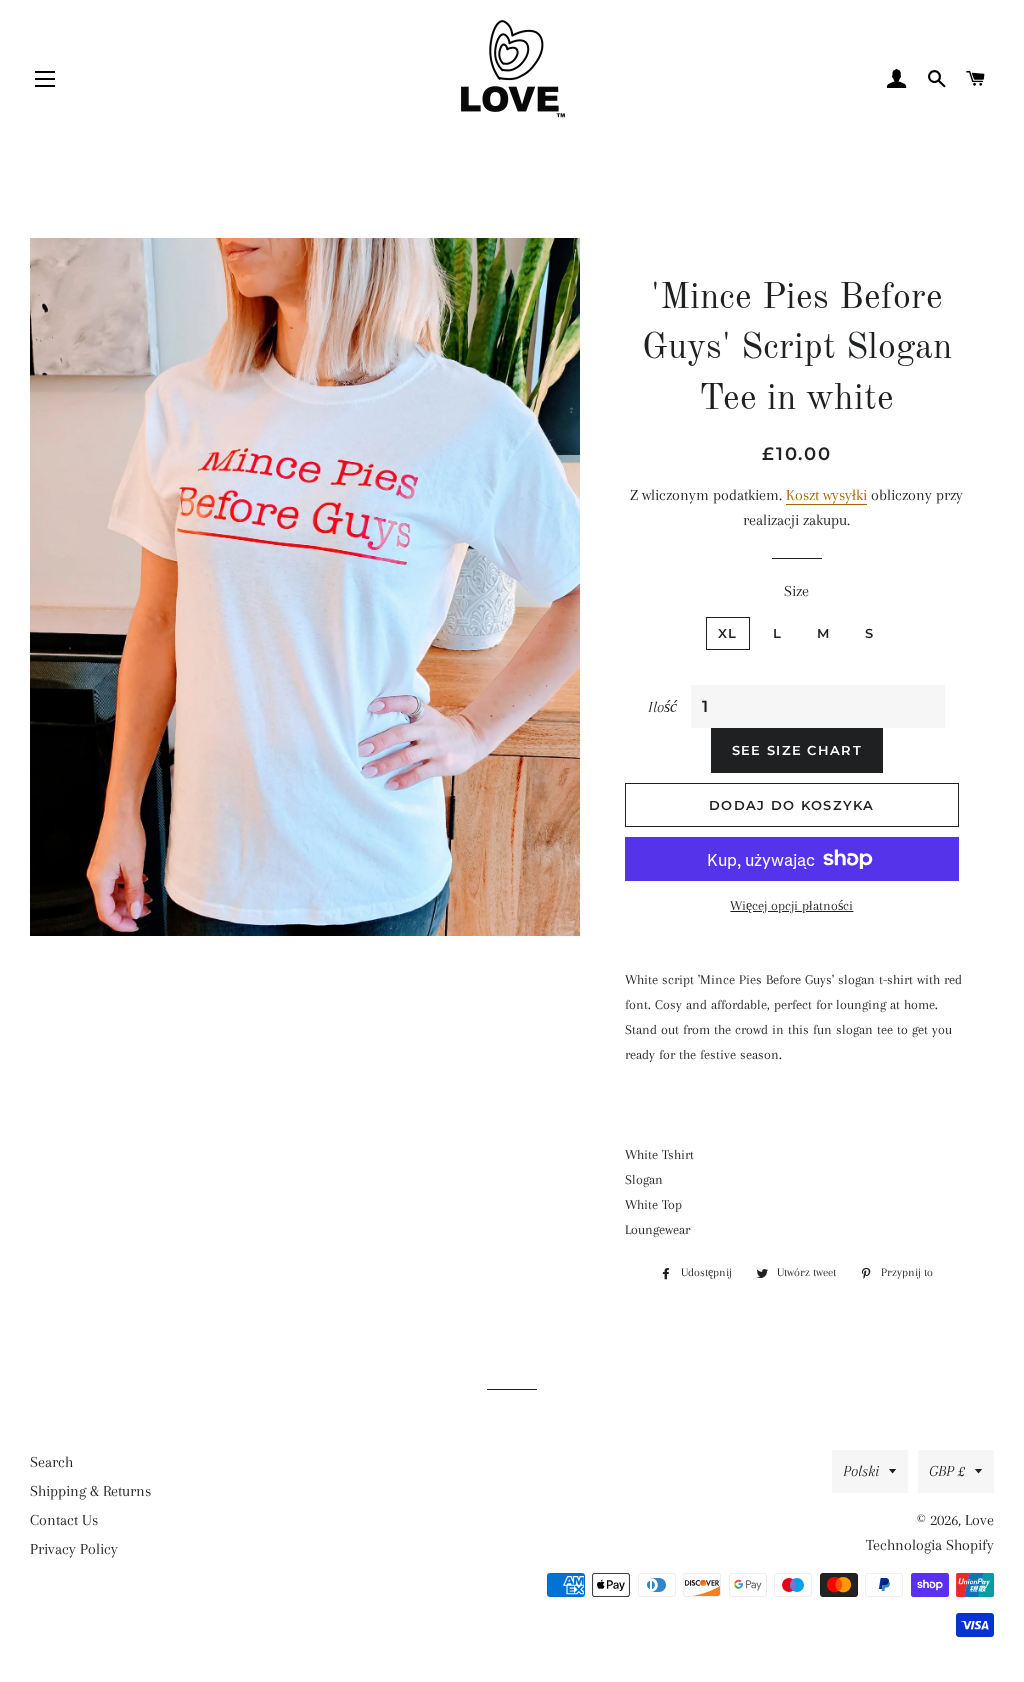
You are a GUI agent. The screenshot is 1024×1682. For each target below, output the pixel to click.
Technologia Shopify (930, 1545)
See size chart (797, 750)
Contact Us (64, 1520)
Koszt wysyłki (826, 495)
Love (979, 1520)
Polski (861, 1471)
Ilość (662, 707)
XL (728, 633)
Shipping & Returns (90, 1491)
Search (51, 1462)
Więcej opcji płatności (791, 905)
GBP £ (947, 1471)
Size (796, 591)
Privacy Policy (74, 1549)
